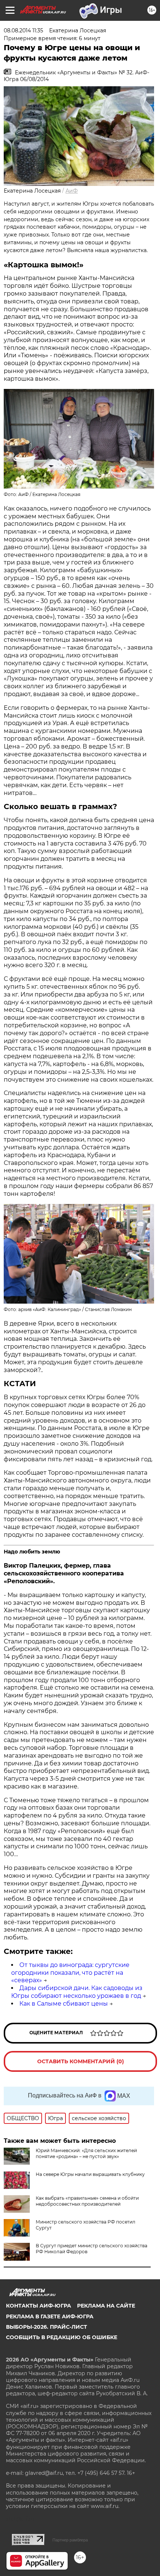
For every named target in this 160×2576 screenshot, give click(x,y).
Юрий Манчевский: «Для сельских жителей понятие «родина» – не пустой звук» (86, 2153)
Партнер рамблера (70, 2540)
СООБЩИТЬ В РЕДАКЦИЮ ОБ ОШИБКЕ (62, 2337)
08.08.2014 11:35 (23, 30)
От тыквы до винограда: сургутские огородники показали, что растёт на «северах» (70, 1973)
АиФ (72, 191)
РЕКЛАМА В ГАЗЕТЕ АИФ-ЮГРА (50, 2316)
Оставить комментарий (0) (81, 2061)
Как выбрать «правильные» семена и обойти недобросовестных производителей (87, 2201)
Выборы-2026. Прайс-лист (47, 2327)
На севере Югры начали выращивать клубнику (90, 2174)
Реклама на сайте (106, 2306)
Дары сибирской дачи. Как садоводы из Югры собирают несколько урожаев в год (77, 1992)
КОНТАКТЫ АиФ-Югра (39, 2306)
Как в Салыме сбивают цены (64, 2004)
